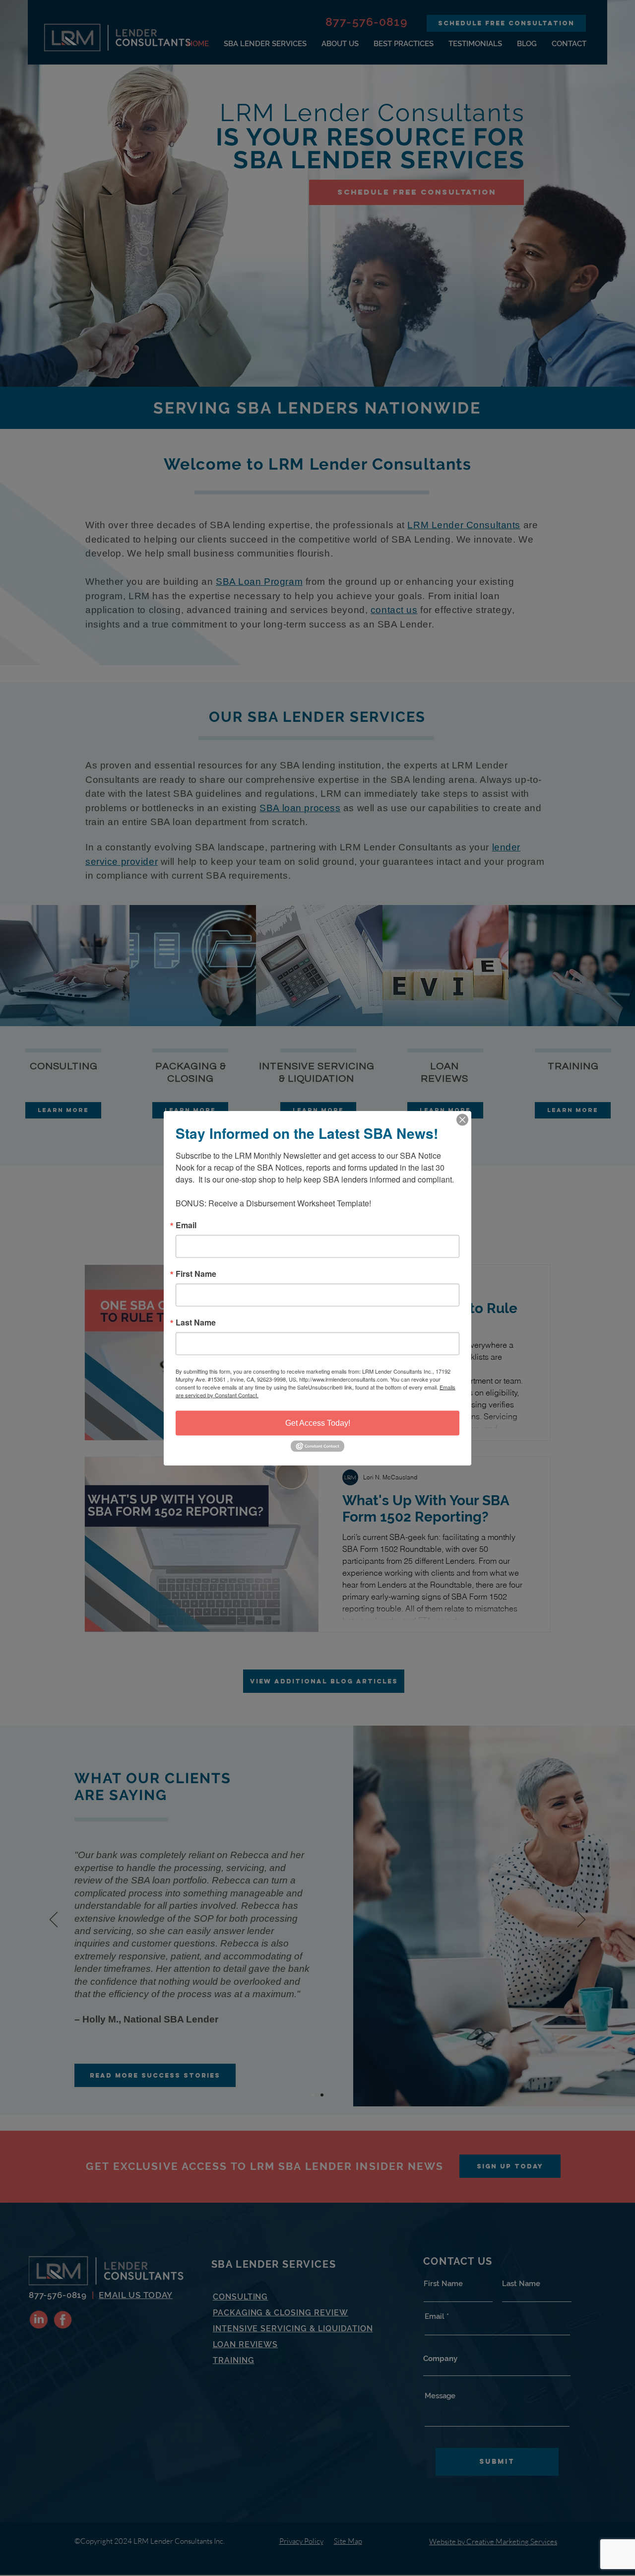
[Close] (462, 1119)
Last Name (196, 1322)
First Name (196, 1273)
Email (186, 1225)
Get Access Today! (318, 1423)
